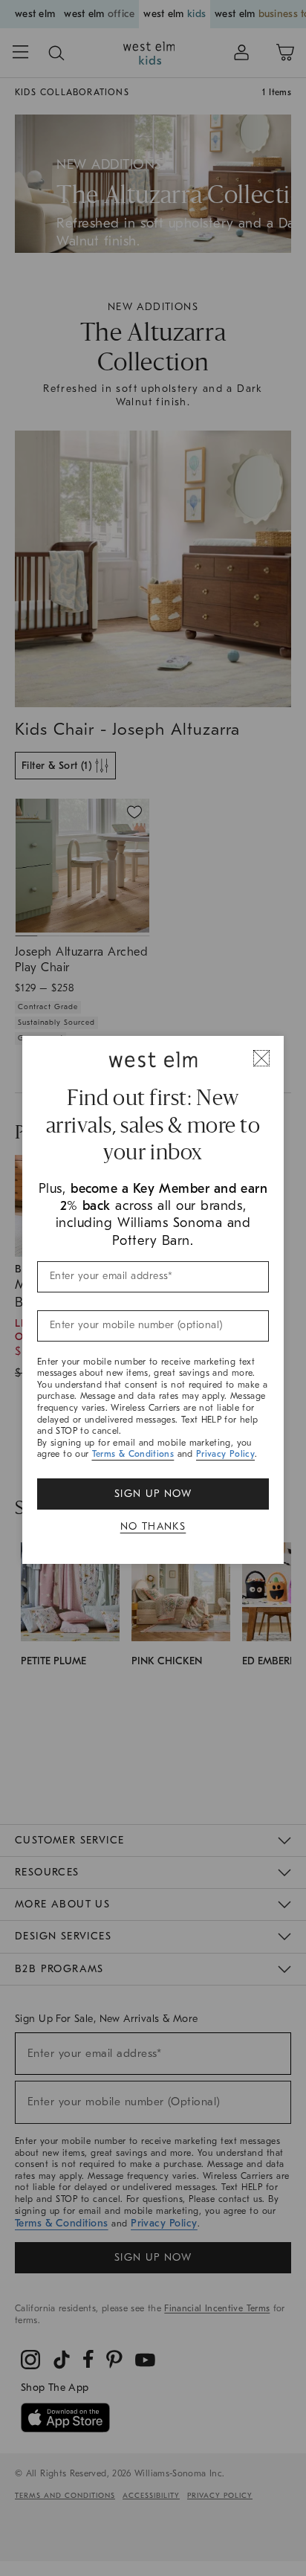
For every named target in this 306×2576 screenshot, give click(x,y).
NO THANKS (153, 1526)
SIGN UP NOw (153, 1494)
